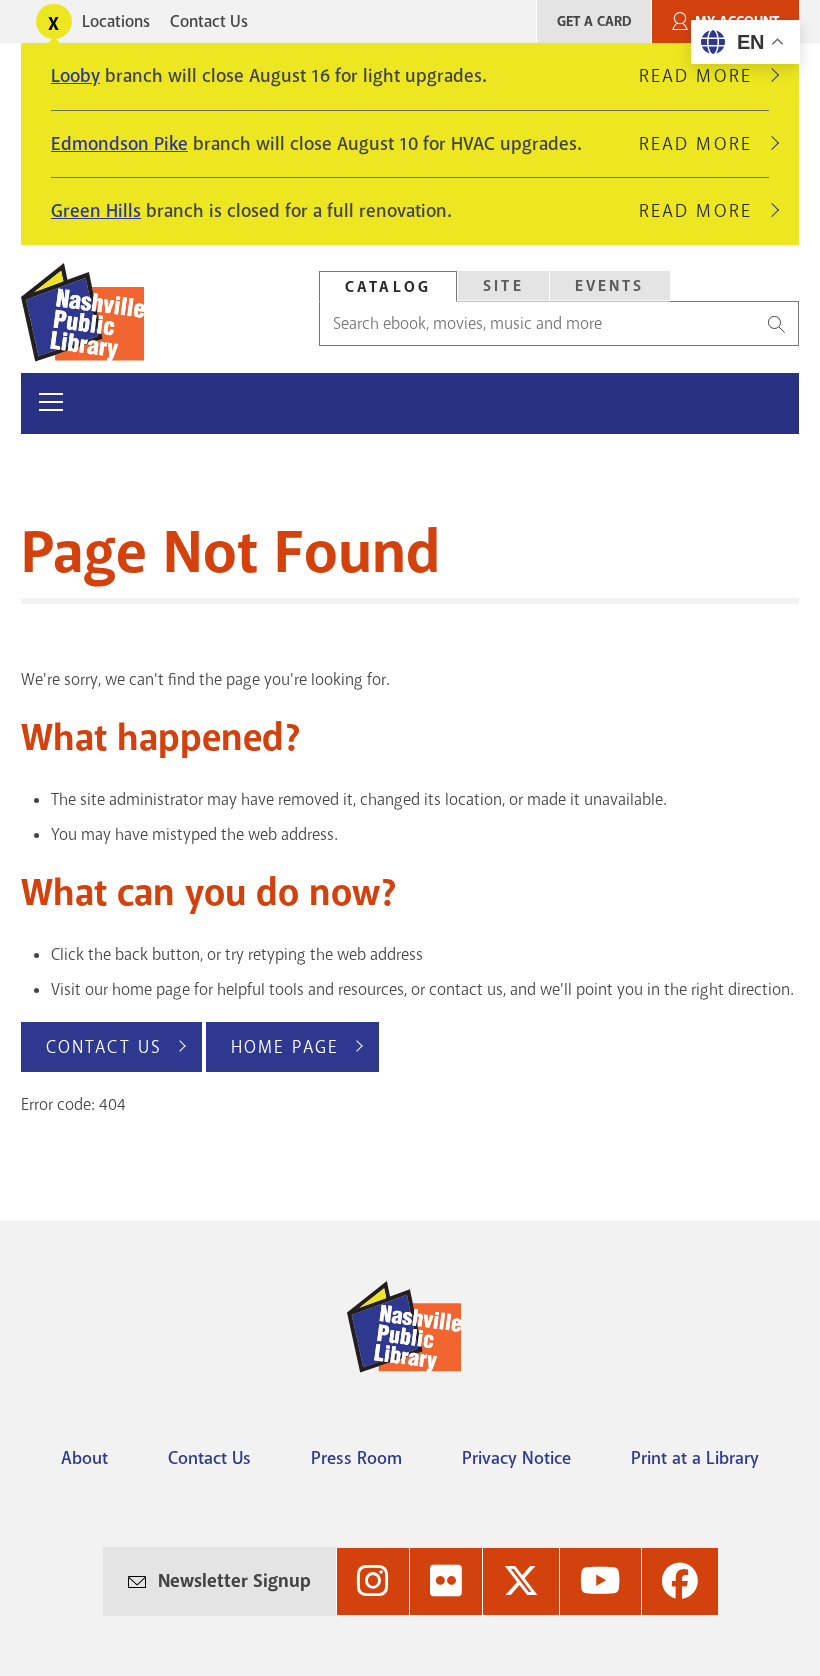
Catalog (388, 287)
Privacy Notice (516, 1458)
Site (503, 286)
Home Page (285, 1047)
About (84, 1458)
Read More (704, 76)
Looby (75, 76)
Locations (116, 21)
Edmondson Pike (119, 144)
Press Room (356, 1458)
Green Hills (96, 211)
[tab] (388, 286)
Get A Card (594, 21)
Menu (104, 402)
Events (610, 286)
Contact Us (209, 21)
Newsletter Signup (234, 1581)
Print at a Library (695, 1458)
